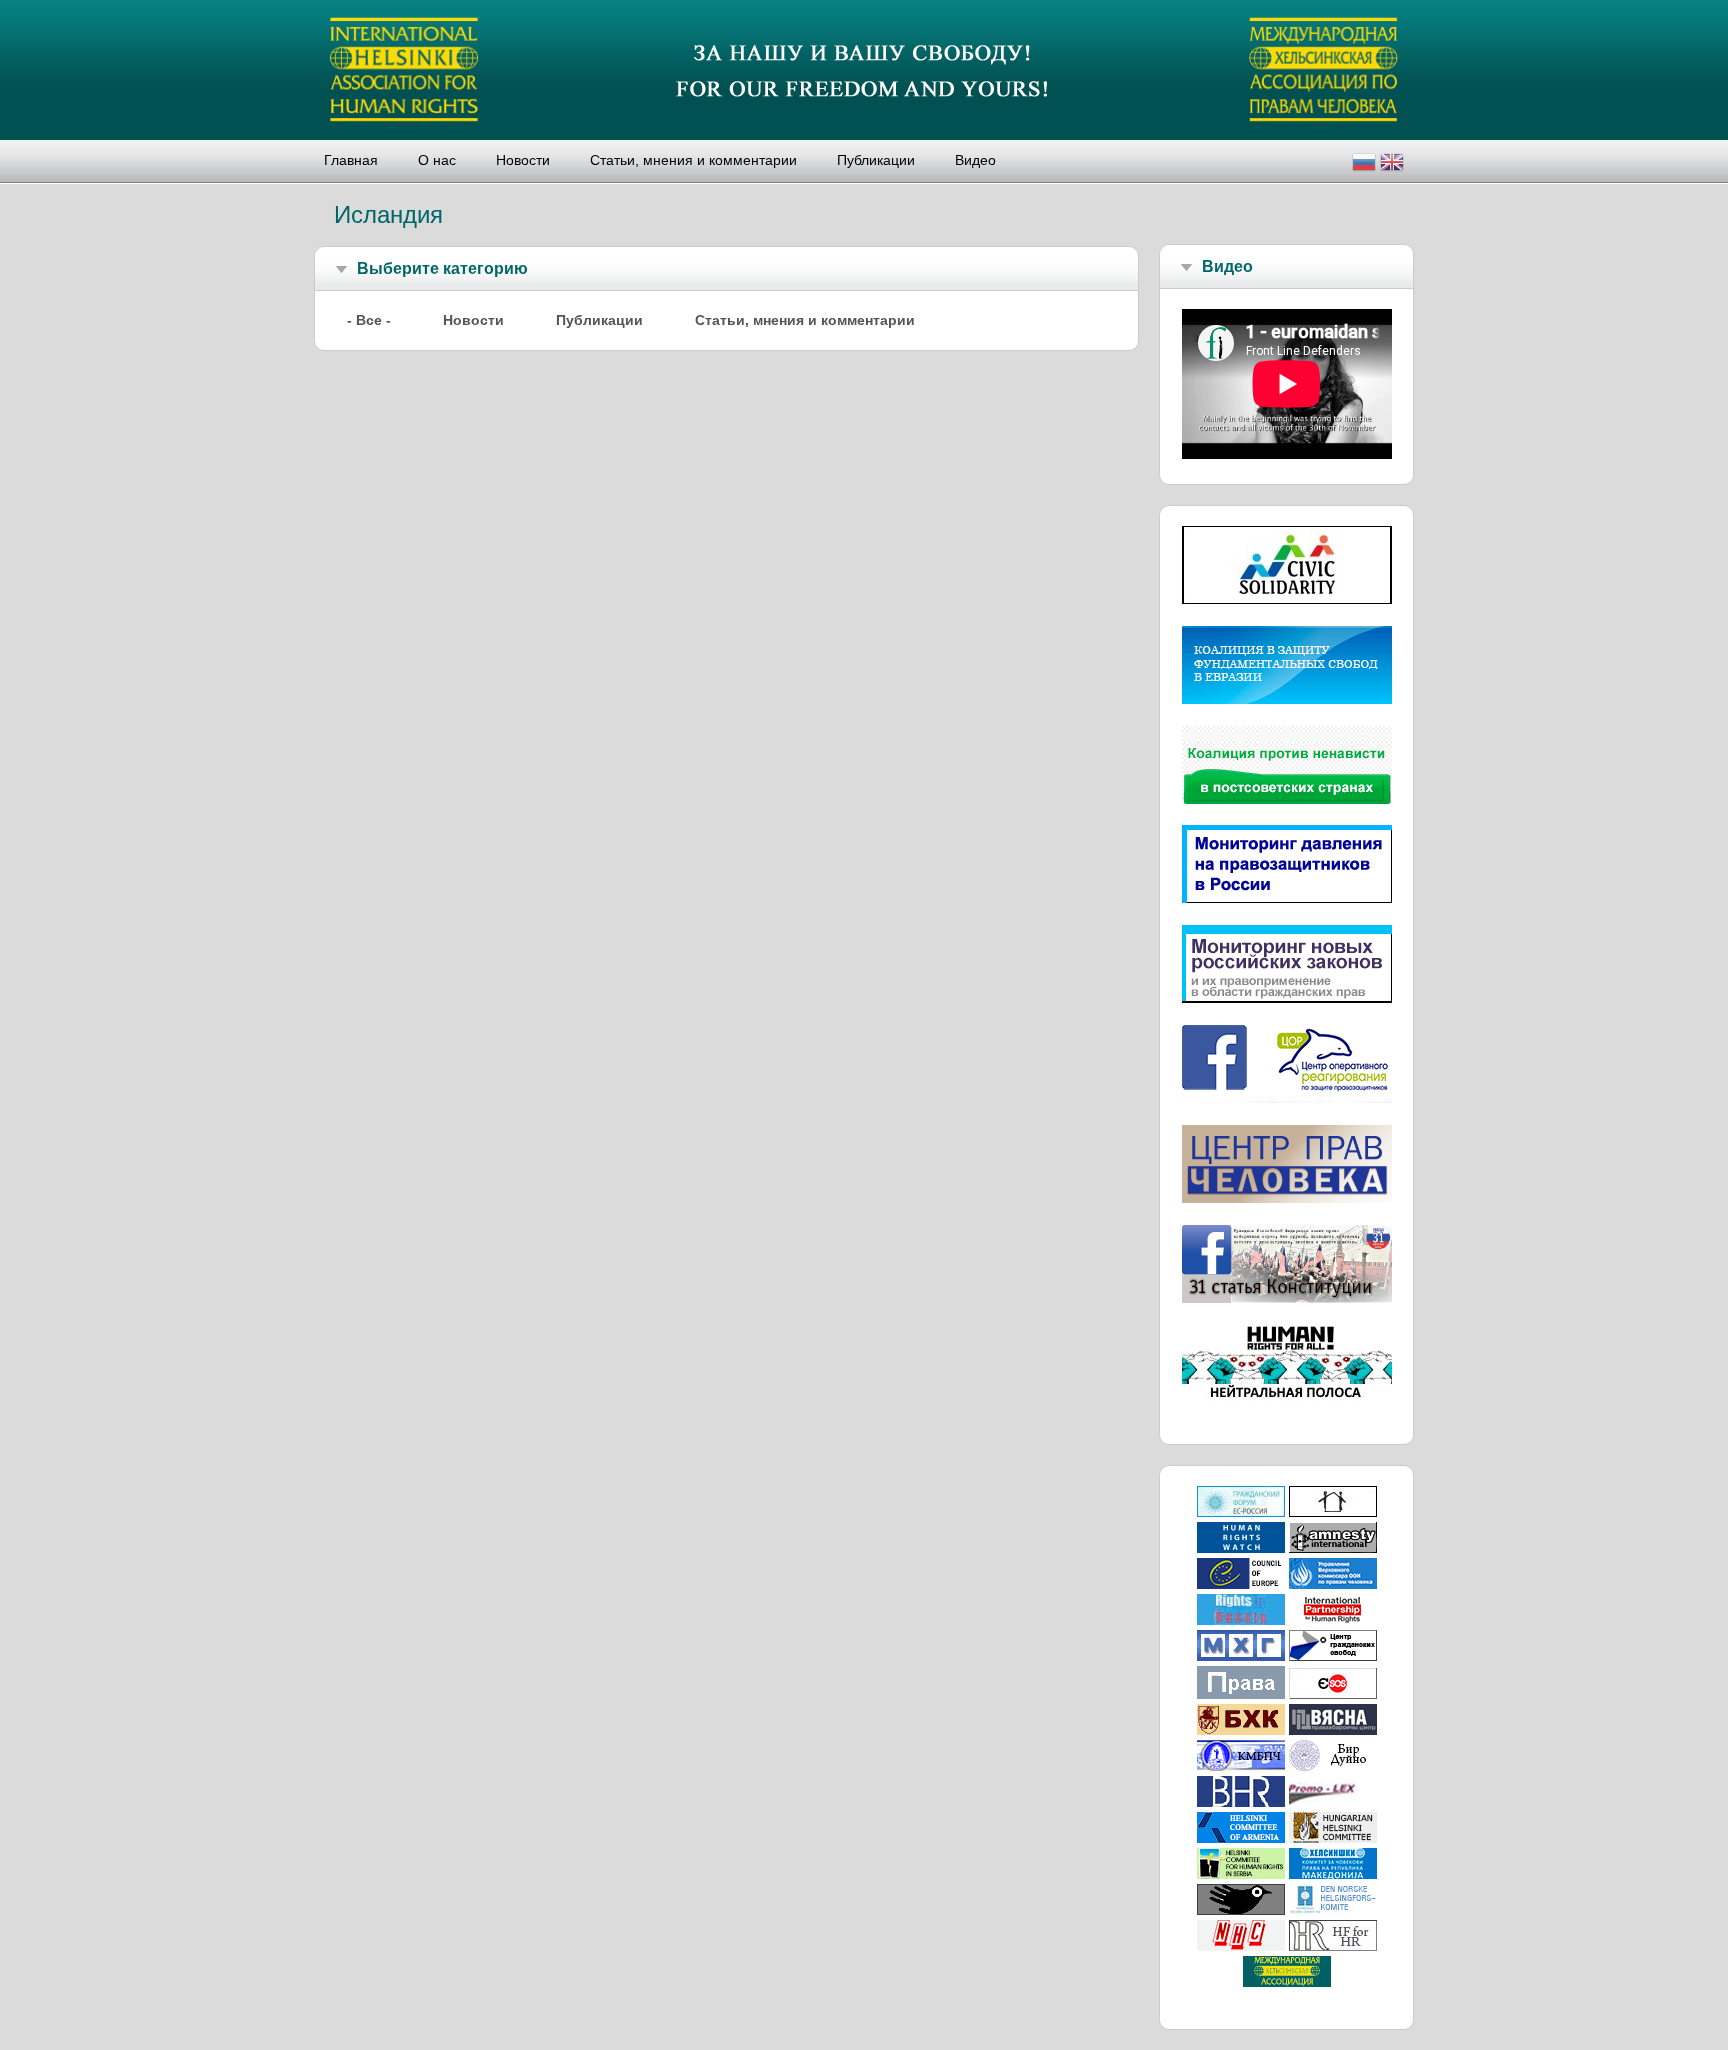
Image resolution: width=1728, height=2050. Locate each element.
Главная (351, 160)
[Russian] (1364, 164)
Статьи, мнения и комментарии (693, 160)
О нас (437, 160)
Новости (523, 160)
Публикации (876, 160)
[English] (1392, 164)
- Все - (369, 320)
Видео (975, 160)
